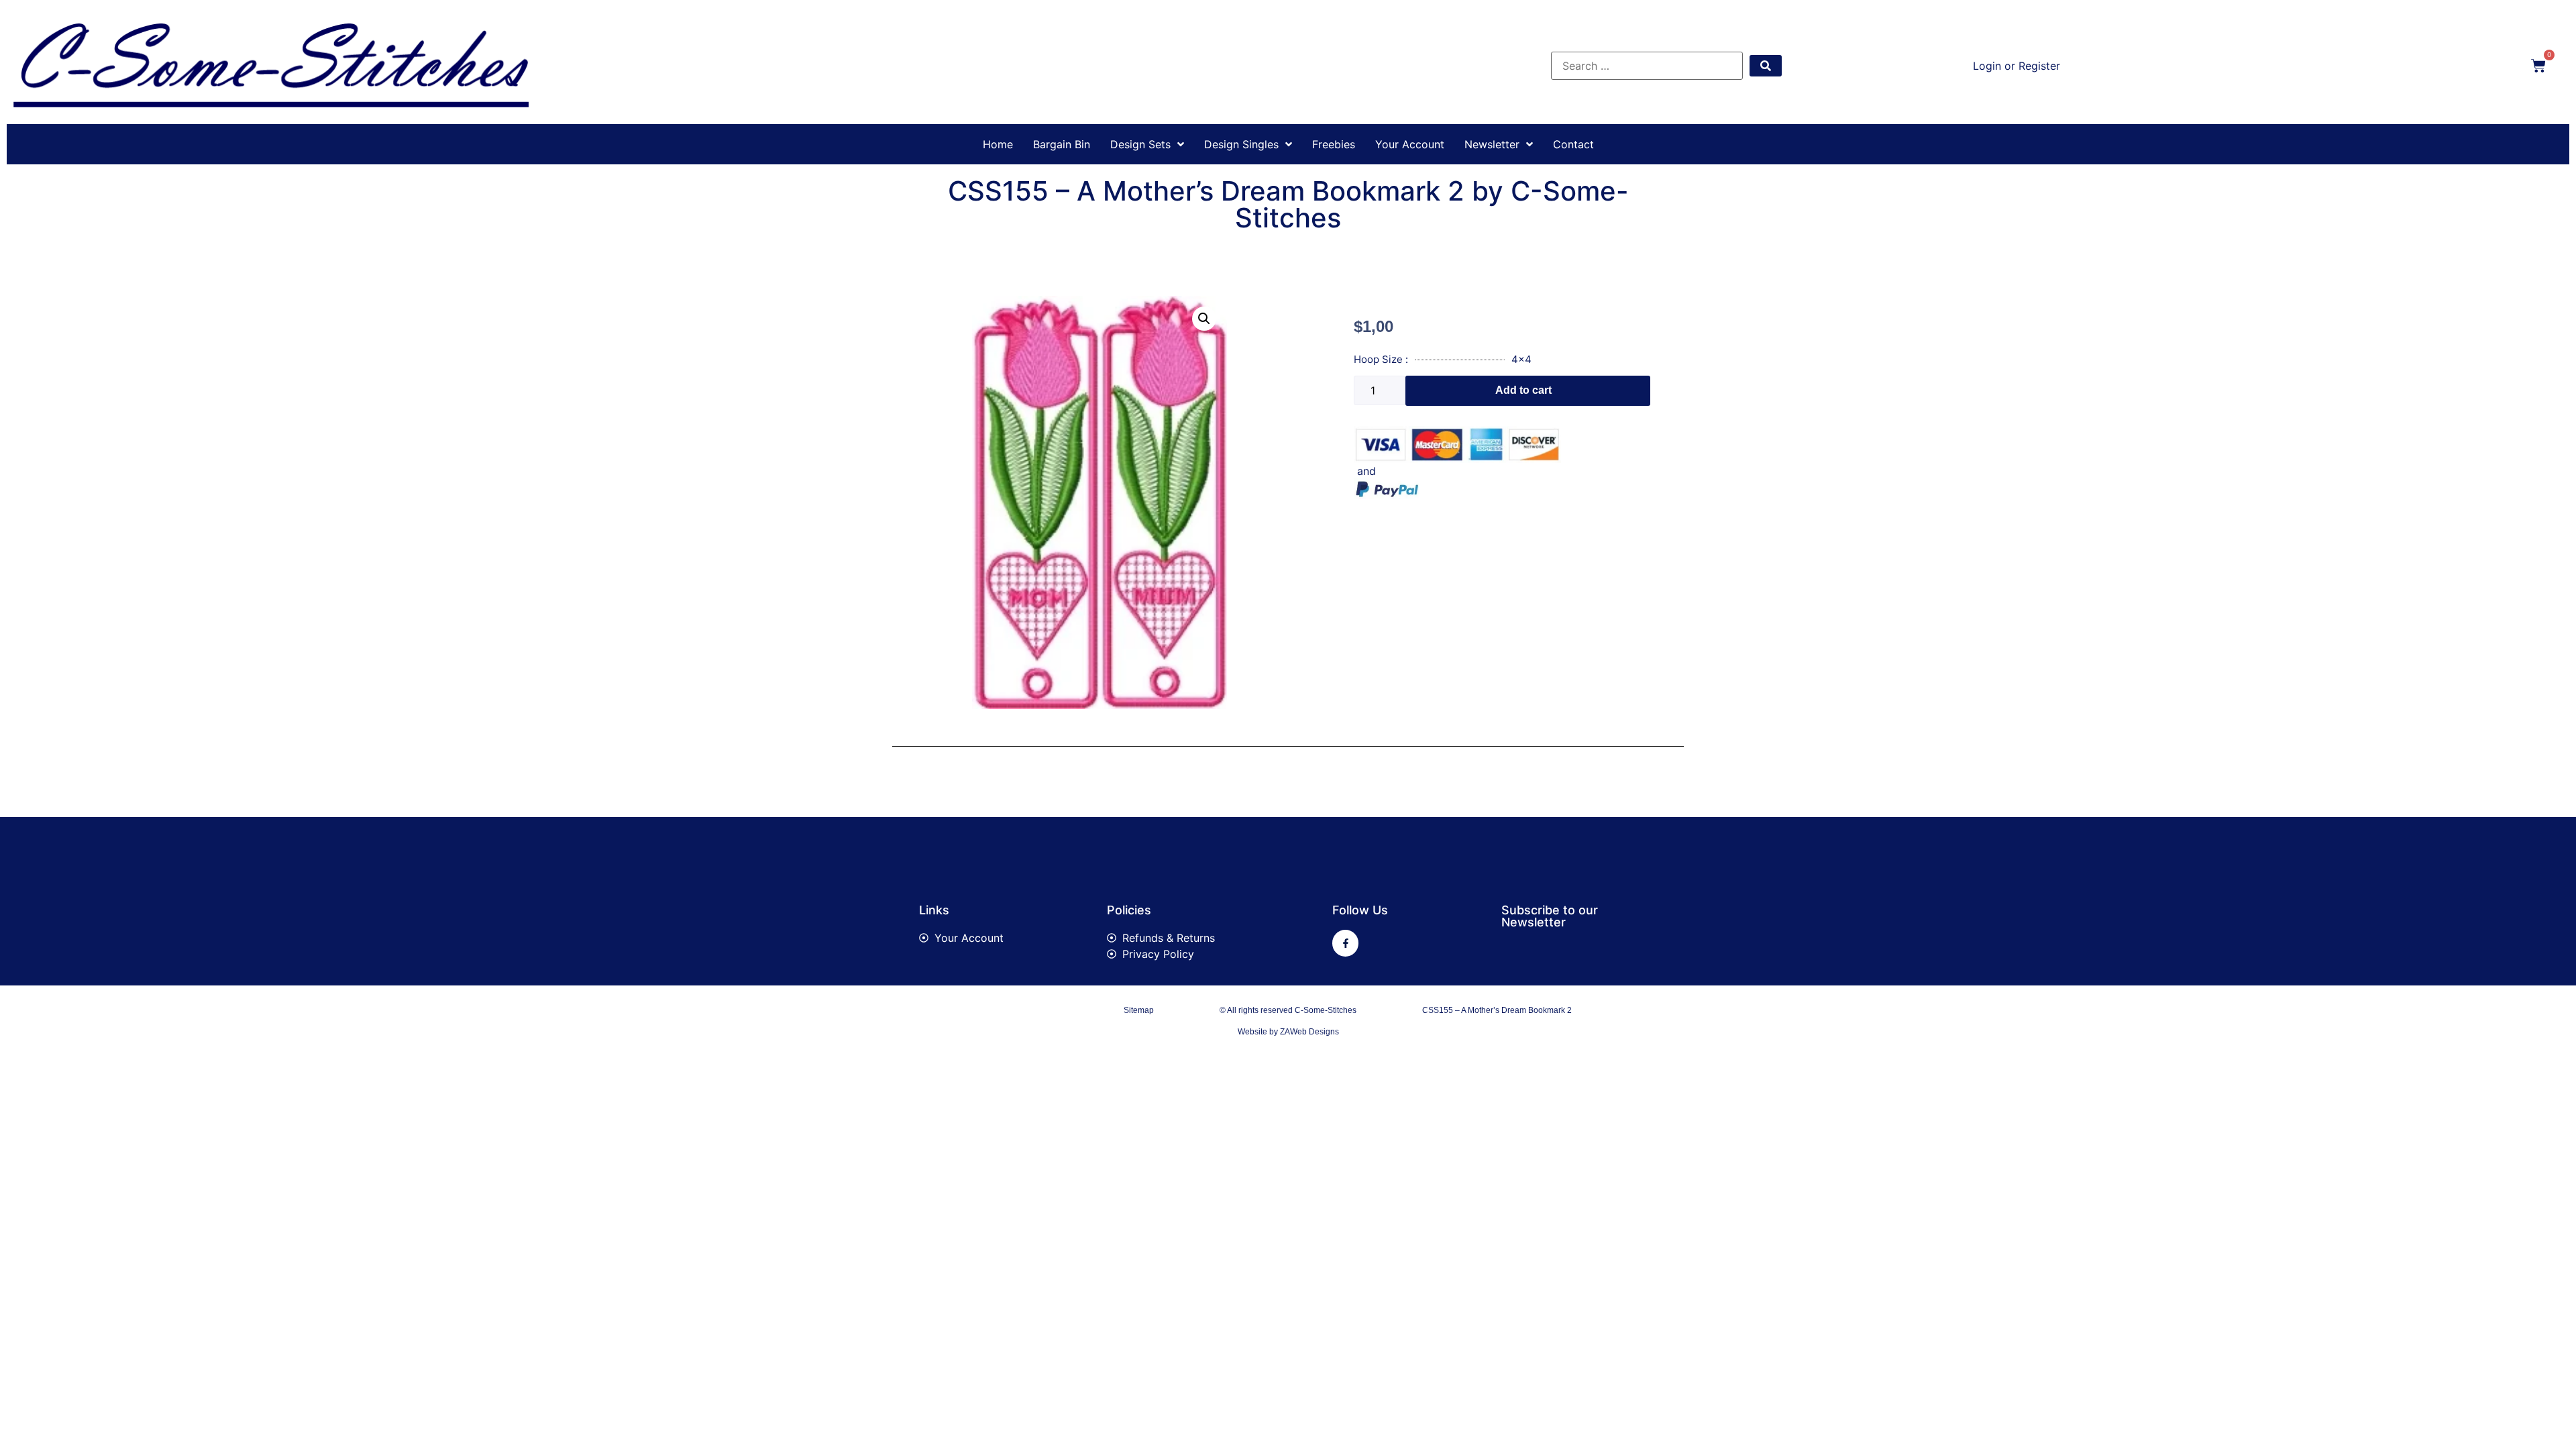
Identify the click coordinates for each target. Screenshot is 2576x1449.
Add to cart (1523, 390)
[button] (1204, 319)
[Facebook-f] (1345, 943)
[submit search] (1766, 66)
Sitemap (1139, 1010)
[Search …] (1647, 66)
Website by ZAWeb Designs (1288, 1032)
